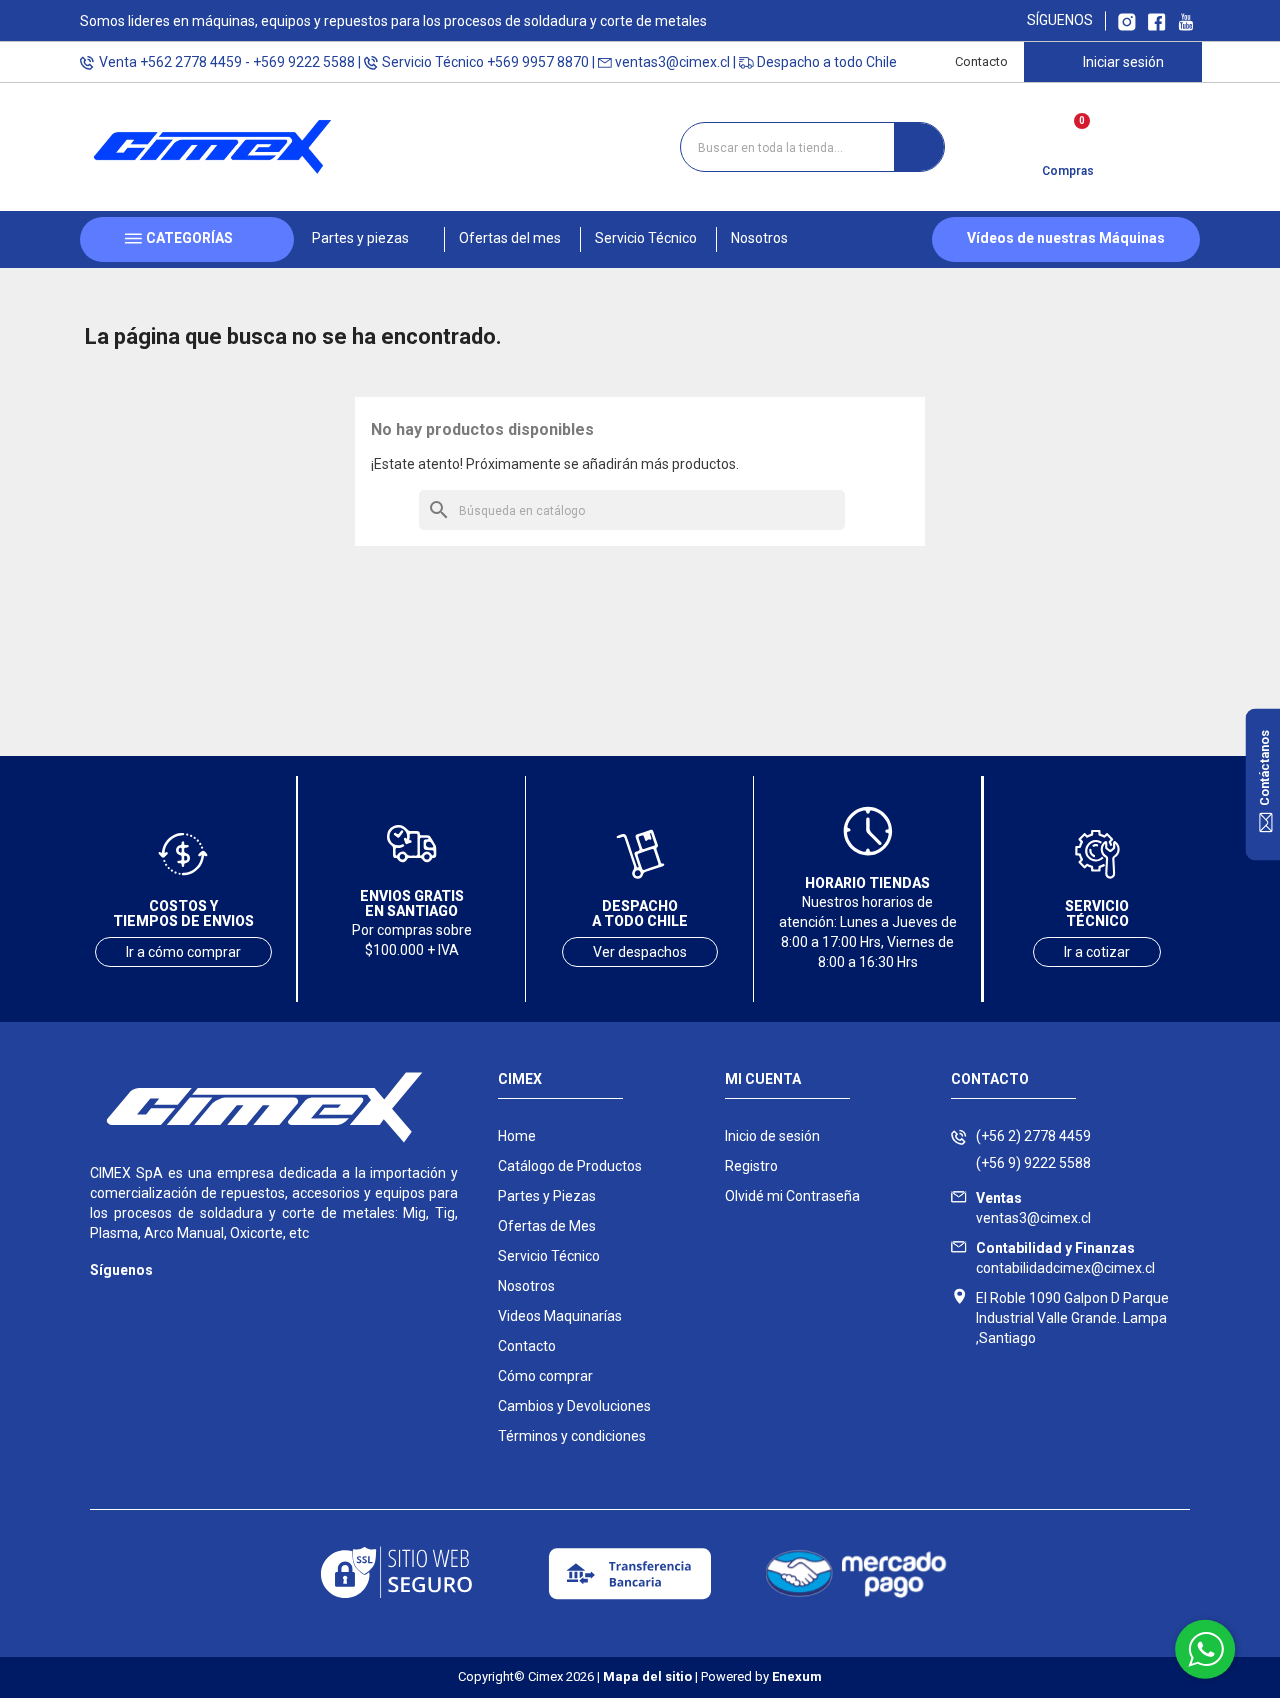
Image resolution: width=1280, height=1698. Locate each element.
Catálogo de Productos (570, 1166)
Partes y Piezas (547, 1196)
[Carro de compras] (1067, 140)
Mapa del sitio (647, 1676)
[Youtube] (182, 1299)
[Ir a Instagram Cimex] (1127, 20)
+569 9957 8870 (538, 62)
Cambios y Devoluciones (574, 1406)
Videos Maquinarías (560, 1316)
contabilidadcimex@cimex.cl (1065, 1258)
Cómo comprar (545, 1376)
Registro (751, 1166)
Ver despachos (640, 952)
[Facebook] (142, 1299)
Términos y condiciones (572, 1436)
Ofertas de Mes (547, 1226)
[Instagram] (102, 1299)
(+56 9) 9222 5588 (1033, 1163)
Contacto (981, 61)
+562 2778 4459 (191, 62)
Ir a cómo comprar (183, 952)
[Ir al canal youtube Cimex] (1185, 20)
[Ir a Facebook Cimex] (1157, 20)
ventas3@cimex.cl (672, 62)
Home (517, 1136)
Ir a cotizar (1097, 952)
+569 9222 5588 (304, 62)
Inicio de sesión (772, 1136)
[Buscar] (919, 147)
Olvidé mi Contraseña (792, 1196)
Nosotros (526, 1286)
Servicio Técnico (549, 1256)
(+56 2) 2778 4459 (1033, 1136)
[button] (369, 239)
